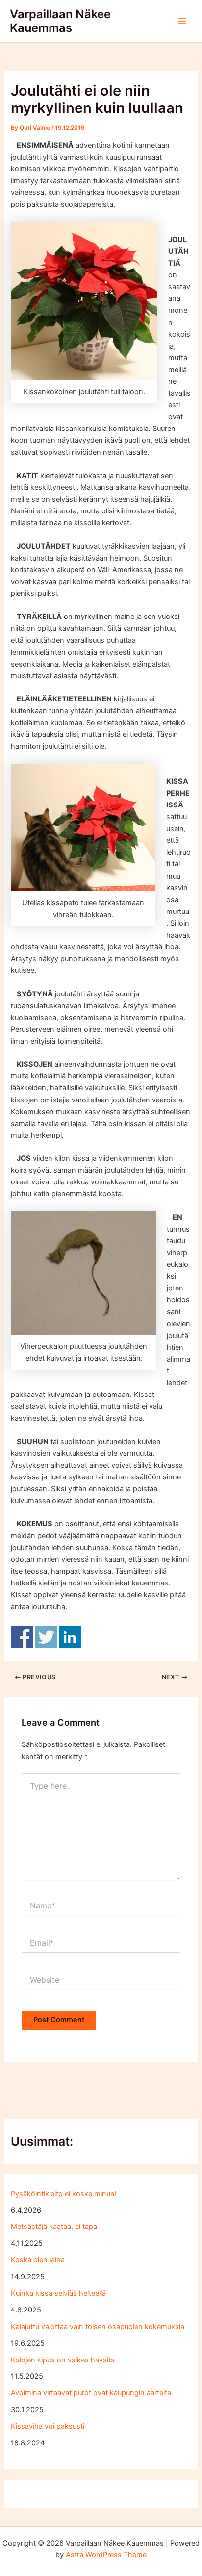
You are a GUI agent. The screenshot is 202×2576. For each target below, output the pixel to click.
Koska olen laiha (38, 2260)
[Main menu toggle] (182, 21)
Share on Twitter (46, 1637)
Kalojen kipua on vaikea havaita (63, 2360)
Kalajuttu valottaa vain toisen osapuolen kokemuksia (98, 2327)
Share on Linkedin (70, 1637)
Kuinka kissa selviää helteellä (58, 2293)
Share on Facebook (22, 1637)
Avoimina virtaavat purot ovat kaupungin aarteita (91, 2393)
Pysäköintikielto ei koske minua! (63, 2194)
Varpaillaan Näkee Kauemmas (60, 21)
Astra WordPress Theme (106, 2555)
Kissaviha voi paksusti (48, 2426)
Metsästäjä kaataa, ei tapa (54, 2227)
